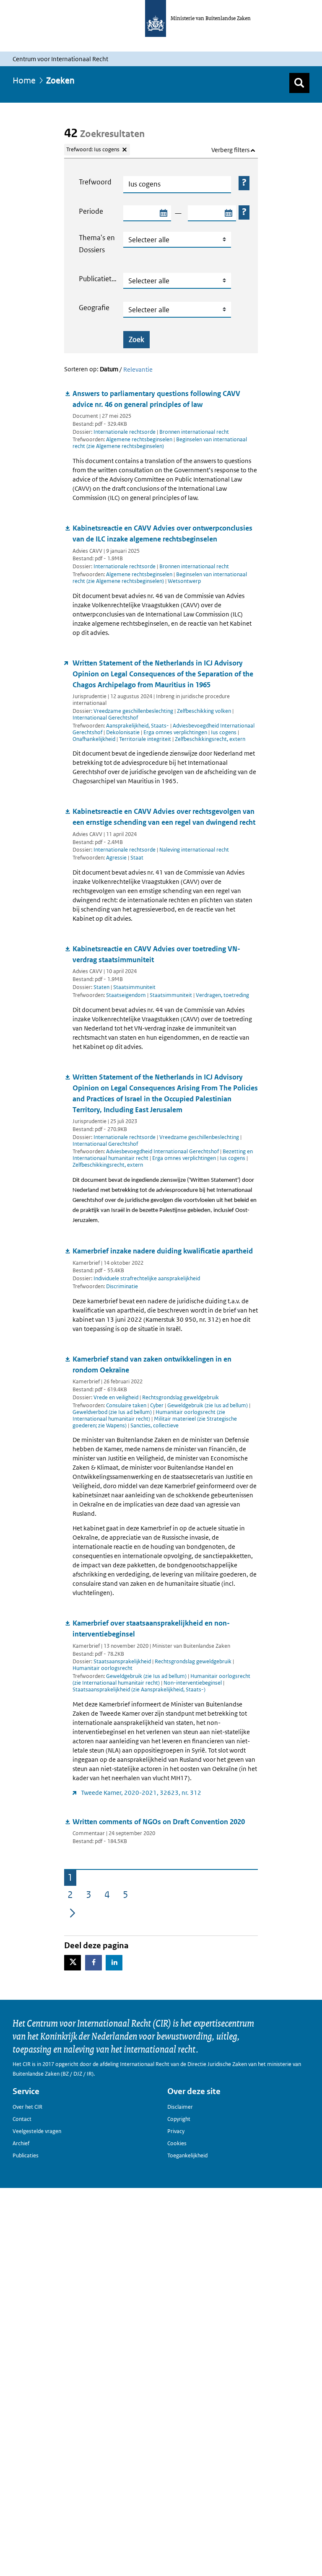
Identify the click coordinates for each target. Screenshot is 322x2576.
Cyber (157, 1405)
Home (24, 80)
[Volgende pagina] (73, 1912)
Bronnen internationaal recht (194, 432)
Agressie (117, 858)
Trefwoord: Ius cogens (93, 149)
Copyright (179, 2119)
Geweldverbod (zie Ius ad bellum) (113, 1412)
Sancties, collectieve (155, 1425)
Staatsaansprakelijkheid (122, 1661)
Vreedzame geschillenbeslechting (133, 711)
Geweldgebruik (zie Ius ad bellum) (208, 1405)
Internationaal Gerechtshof (105, 718)
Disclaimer (180, 2107)
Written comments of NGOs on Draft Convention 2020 (159, 1822)
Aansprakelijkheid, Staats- (138, 726)
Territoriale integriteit (146, 739)
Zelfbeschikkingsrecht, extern (210, 739)
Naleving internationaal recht (194, 850)
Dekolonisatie (123, 732)
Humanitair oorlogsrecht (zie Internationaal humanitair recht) (149, 1415)
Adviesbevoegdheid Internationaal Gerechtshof (163, 1151)
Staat (137, 858)
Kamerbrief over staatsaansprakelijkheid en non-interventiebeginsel (151, 1628)
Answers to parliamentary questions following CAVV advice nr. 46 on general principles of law (156, 399)
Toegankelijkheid (187, 2155)
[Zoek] (299, 83)
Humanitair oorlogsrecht (103, 1668)
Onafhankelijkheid (95, 739)
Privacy (176, 2131)
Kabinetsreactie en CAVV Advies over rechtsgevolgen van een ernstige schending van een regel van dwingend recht (164, 817)
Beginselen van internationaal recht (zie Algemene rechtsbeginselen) (160, 443)
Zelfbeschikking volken (204, 711)
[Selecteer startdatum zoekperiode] (163, 213)
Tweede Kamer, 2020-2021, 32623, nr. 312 (141, 1793)
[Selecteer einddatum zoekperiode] (228, 213)
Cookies (177, 2143)
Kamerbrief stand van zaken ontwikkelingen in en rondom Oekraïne (152, 1364)
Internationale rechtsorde (125, 432)
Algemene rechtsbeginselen (140, 439)
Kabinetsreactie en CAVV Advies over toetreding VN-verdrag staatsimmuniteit (156, 954)
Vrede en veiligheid (116, 1397)
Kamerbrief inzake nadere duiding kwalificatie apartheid (163, 1251)
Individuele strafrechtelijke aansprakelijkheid (147, 1278)
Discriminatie (122, 1286)
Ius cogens (224, 732)
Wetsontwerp (184, 581)
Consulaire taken (127, 1405)
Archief (21, 2143)
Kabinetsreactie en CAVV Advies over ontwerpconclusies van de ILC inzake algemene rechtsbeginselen (162, 533)
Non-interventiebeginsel (193, 1683)
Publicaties (26, 2155)
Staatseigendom (127, 995)
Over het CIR (27, 2107)
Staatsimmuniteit (134, 987)
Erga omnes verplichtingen (176, 732)
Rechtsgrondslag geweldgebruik (180, 1397)
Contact (22, 2119)
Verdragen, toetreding (222, 995)
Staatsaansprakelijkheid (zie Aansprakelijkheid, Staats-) (139, 1689)
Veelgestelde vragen (37, 2131)
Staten (101, 987)
